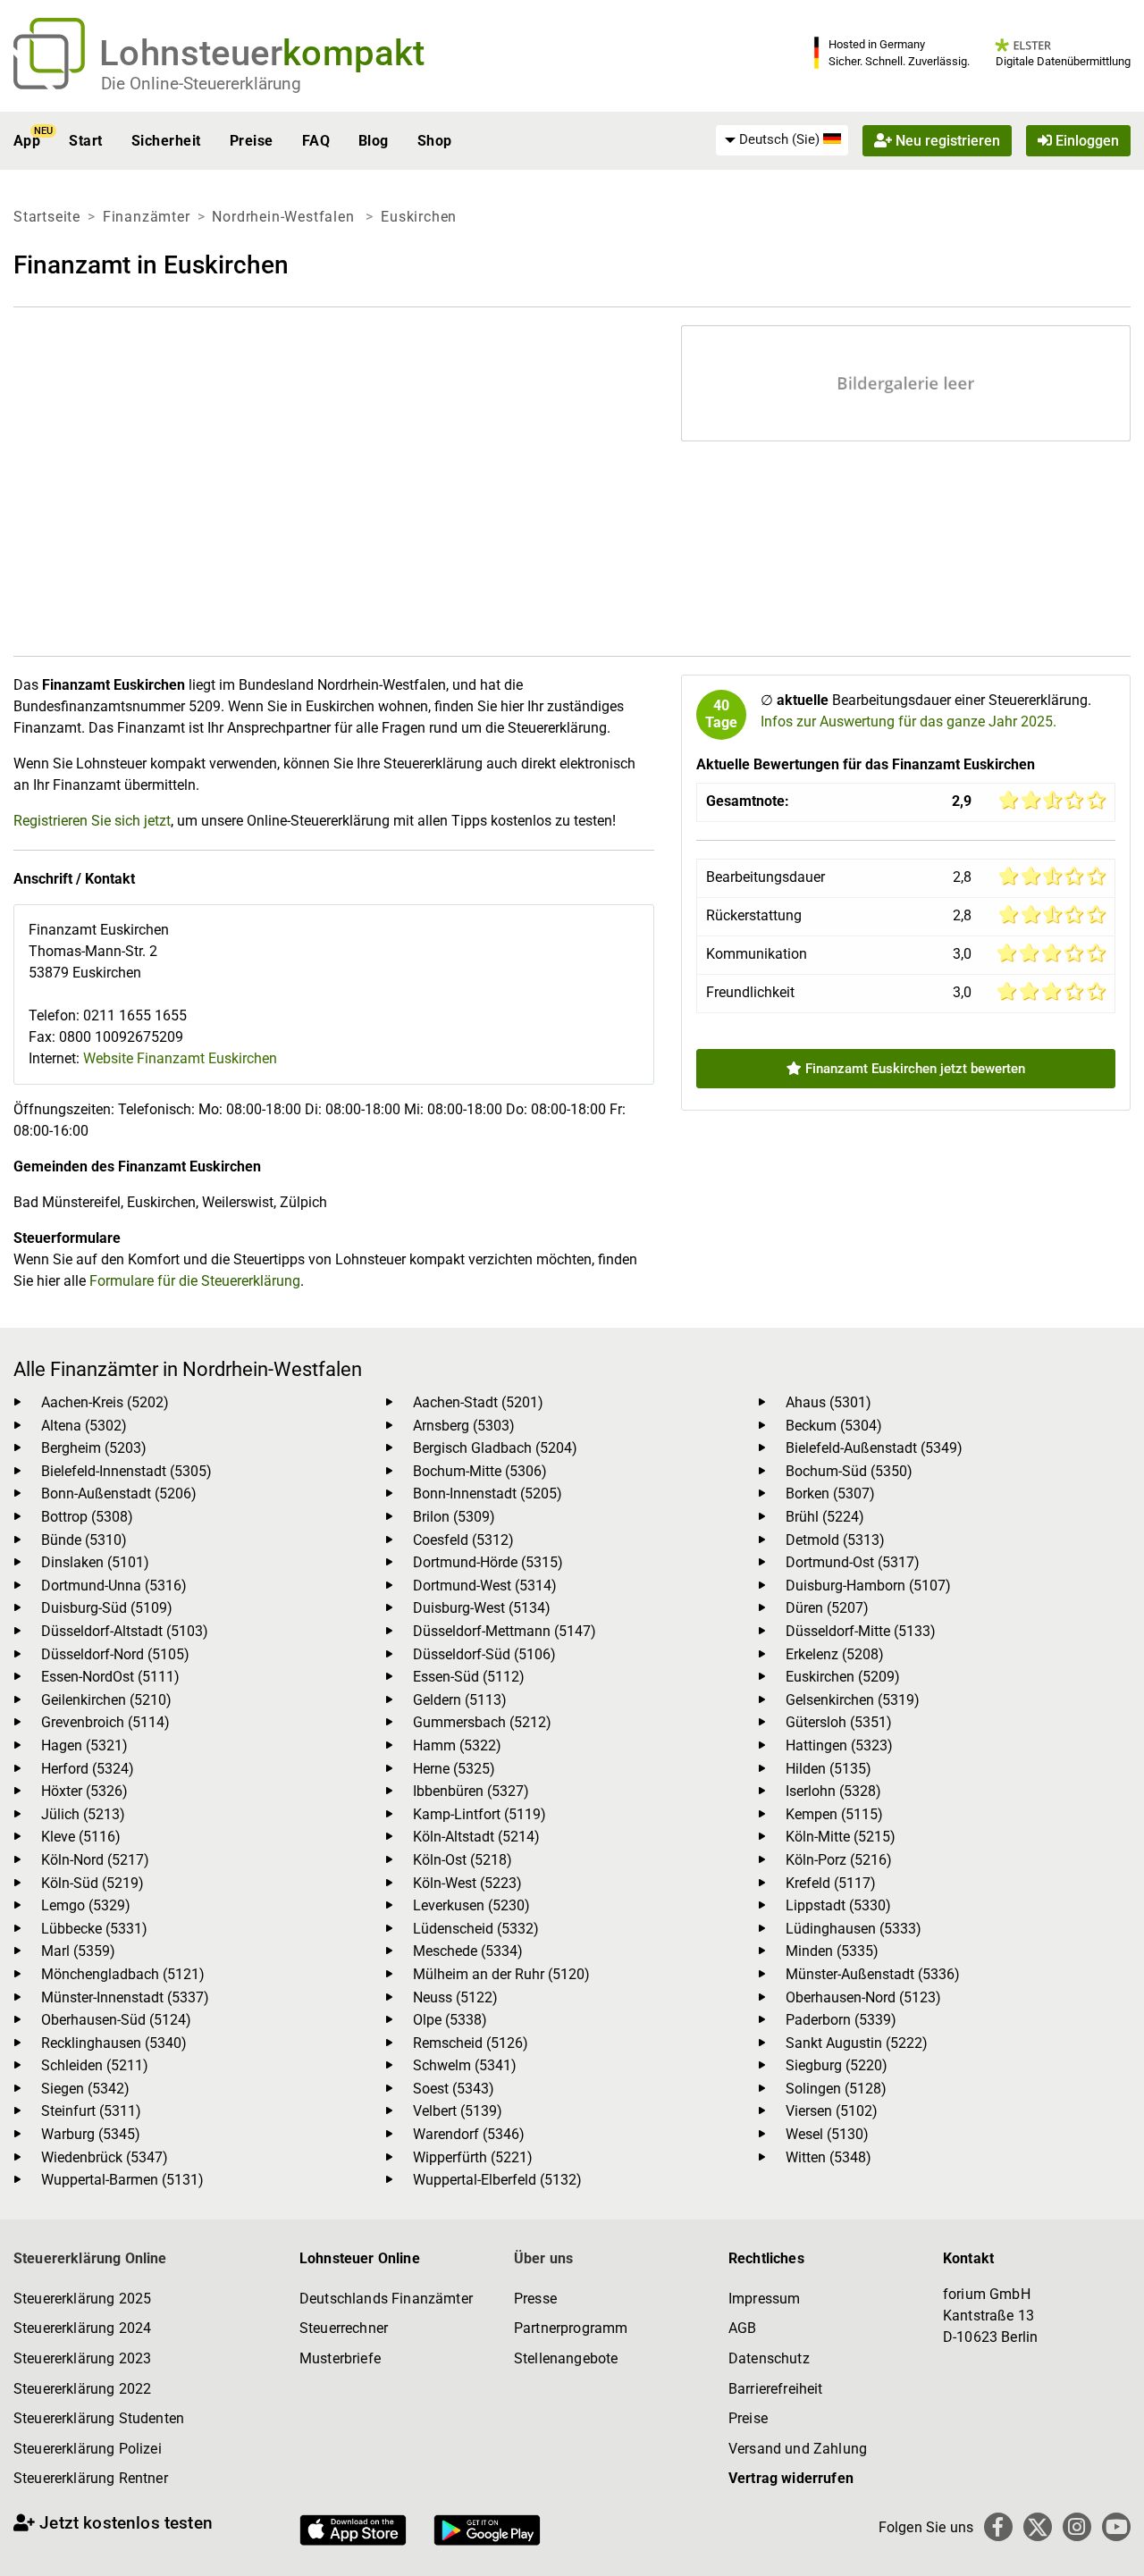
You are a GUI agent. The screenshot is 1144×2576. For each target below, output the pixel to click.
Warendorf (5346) (469, 2134)
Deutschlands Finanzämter (386, 2299)
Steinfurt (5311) (91, 2111)
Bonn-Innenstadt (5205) (488, 1494)
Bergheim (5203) (94, 1448)
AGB (742, 2328)
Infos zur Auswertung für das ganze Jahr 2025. (908, 722)
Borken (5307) (830, 1494)
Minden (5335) (832, 1951)
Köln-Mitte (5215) (841, 1837)
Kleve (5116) (81, 1837)
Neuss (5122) (455, 1997)
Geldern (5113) (460, 1700)
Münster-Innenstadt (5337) (125, 1997)
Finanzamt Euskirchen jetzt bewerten (913, 1069)
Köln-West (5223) (467, 1883)
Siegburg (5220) (837, 2065)
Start (85, 141)
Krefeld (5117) (831, 1883)
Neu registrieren (946, 141)
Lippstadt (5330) (838, 1905)
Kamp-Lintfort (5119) (479, 1814)
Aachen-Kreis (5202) (105, 1402)
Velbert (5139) (458, 2111)
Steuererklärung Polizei (88, 2449)
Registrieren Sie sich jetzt (92, 821)
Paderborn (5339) (841, 2020)
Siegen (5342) (85, 2089)
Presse (535, 2299)
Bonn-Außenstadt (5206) (119, 1494)
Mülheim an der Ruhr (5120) (501, 1974)
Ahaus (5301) (829, 1402)
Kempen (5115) (834, 1814)
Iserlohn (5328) (833, 1791)
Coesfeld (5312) (463, 1540)
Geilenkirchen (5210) (106, 1700)
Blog (374, 141)
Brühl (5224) (825, 1517)
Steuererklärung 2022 (82, 2389)
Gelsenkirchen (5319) (853, 1700)
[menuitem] (782, 140)
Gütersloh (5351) (839, 1722)
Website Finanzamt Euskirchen (180, 1058)
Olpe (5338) (450, 2020)
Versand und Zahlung (798, 2449)
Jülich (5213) (83, 1814)
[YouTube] (1116, 2527)
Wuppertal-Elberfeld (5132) (497, 2180)
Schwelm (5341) (465, 2065)
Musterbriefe (340, 2358)
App (27, 141)
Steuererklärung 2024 (82, 2328)
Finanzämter (147, 217)
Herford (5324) (88, 1769)
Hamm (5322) (457, 1745)
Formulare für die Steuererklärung (195, 1281)
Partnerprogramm (571, 2328)
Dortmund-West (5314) (485, 1586)
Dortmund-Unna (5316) (114, 1586)
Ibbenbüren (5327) (471, 1791)
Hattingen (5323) (839, 1745)
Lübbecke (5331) (94, 1929)
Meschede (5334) (468, 1951)
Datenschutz (769, 2358)
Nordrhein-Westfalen (285, 217)
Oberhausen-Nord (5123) (863, 1997)
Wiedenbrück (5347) (105, 2157)
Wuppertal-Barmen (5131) (122, 2180)
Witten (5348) (829, 2157)
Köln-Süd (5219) (93, 1883)
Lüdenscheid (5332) (476, 1929)
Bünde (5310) (84, 1540)
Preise (252, 141)
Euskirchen (419, 217)
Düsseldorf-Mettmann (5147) (505, 1631)
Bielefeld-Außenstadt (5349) (874, 1448)
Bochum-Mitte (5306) (480, 1471)
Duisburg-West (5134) (482, 1608)
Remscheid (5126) (471, 2043)
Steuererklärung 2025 (82, 2299)
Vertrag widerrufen (791, 2478)
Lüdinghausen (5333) (854, 1929)
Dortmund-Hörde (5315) (488, 1562)
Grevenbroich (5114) (105, 1722)
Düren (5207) (827, 1608)
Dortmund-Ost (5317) (853, 1562)
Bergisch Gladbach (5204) (495, 1448)
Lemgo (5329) (86, 1905)
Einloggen (1085, 141)
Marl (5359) (78, 1951)
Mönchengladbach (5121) (123, 1974)
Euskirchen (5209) (843, 1677)
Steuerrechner (344, 2328)
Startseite (47, 217)
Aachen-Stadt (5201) (478, 1402)
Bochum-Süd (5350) (849, 1471)
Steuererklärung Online (90, 2258)
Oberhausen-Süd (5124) (116, 2020)
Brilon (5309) (454, 1517)
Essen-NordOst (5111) (110, 1677)
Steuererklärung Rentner (91, 2478)
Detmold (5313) (835, 1540)
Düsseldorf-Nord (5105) (115, 1654)
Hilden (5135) (829, 1769)
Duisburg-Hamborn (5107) (868, 1586)
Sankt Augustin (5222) (857, 2043)
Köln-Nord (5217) (95, 1860)
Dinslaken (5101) (95, 1562)
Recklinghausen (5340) (114, 2043)
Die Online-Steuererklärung (201, 84)
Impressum (764, 2299)
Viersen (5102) (832, 2111)
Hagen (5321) (84, 1745)
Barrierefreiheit (776, 2389)
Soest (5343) (454, 2089)
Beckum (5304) (834, 1426)
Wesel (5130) (827, 2134)
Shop (435, 141)
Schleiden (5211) (95, 2065)
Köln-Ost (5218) (463, 1860)
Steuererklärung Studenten (99, 2418)
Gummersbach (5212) (482, 1722)
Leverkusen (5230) (471, 1905)
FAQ (316, 141)
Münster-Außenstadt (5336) (873, 1974)
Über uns (543, 2258)
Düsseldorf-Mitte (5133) (861, 1631)
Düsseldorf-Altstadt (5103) (125, 1631)
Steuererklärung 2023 (82, 2358)
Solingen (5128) (836, 2089)
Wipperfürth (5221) (473, 2157)
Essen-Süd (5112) (469, 1677)
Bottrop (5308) (87, 1517)
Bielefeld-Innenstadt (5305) (126, 1471)
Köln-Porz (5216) (839, 1860)
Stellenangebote (566, 2358)
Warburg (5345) (91, 2134)
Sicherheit (166, 141)
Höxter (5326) (84, 1791)
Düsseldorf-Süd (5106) (484, 1654)
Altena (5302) (84, 1426)
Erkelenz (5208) (835, 1654)
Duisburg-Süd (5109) (107, 1608)
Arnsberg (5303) (464, 1426)
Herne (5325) (454, 1769)
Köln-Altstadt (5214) (476, 1837)
